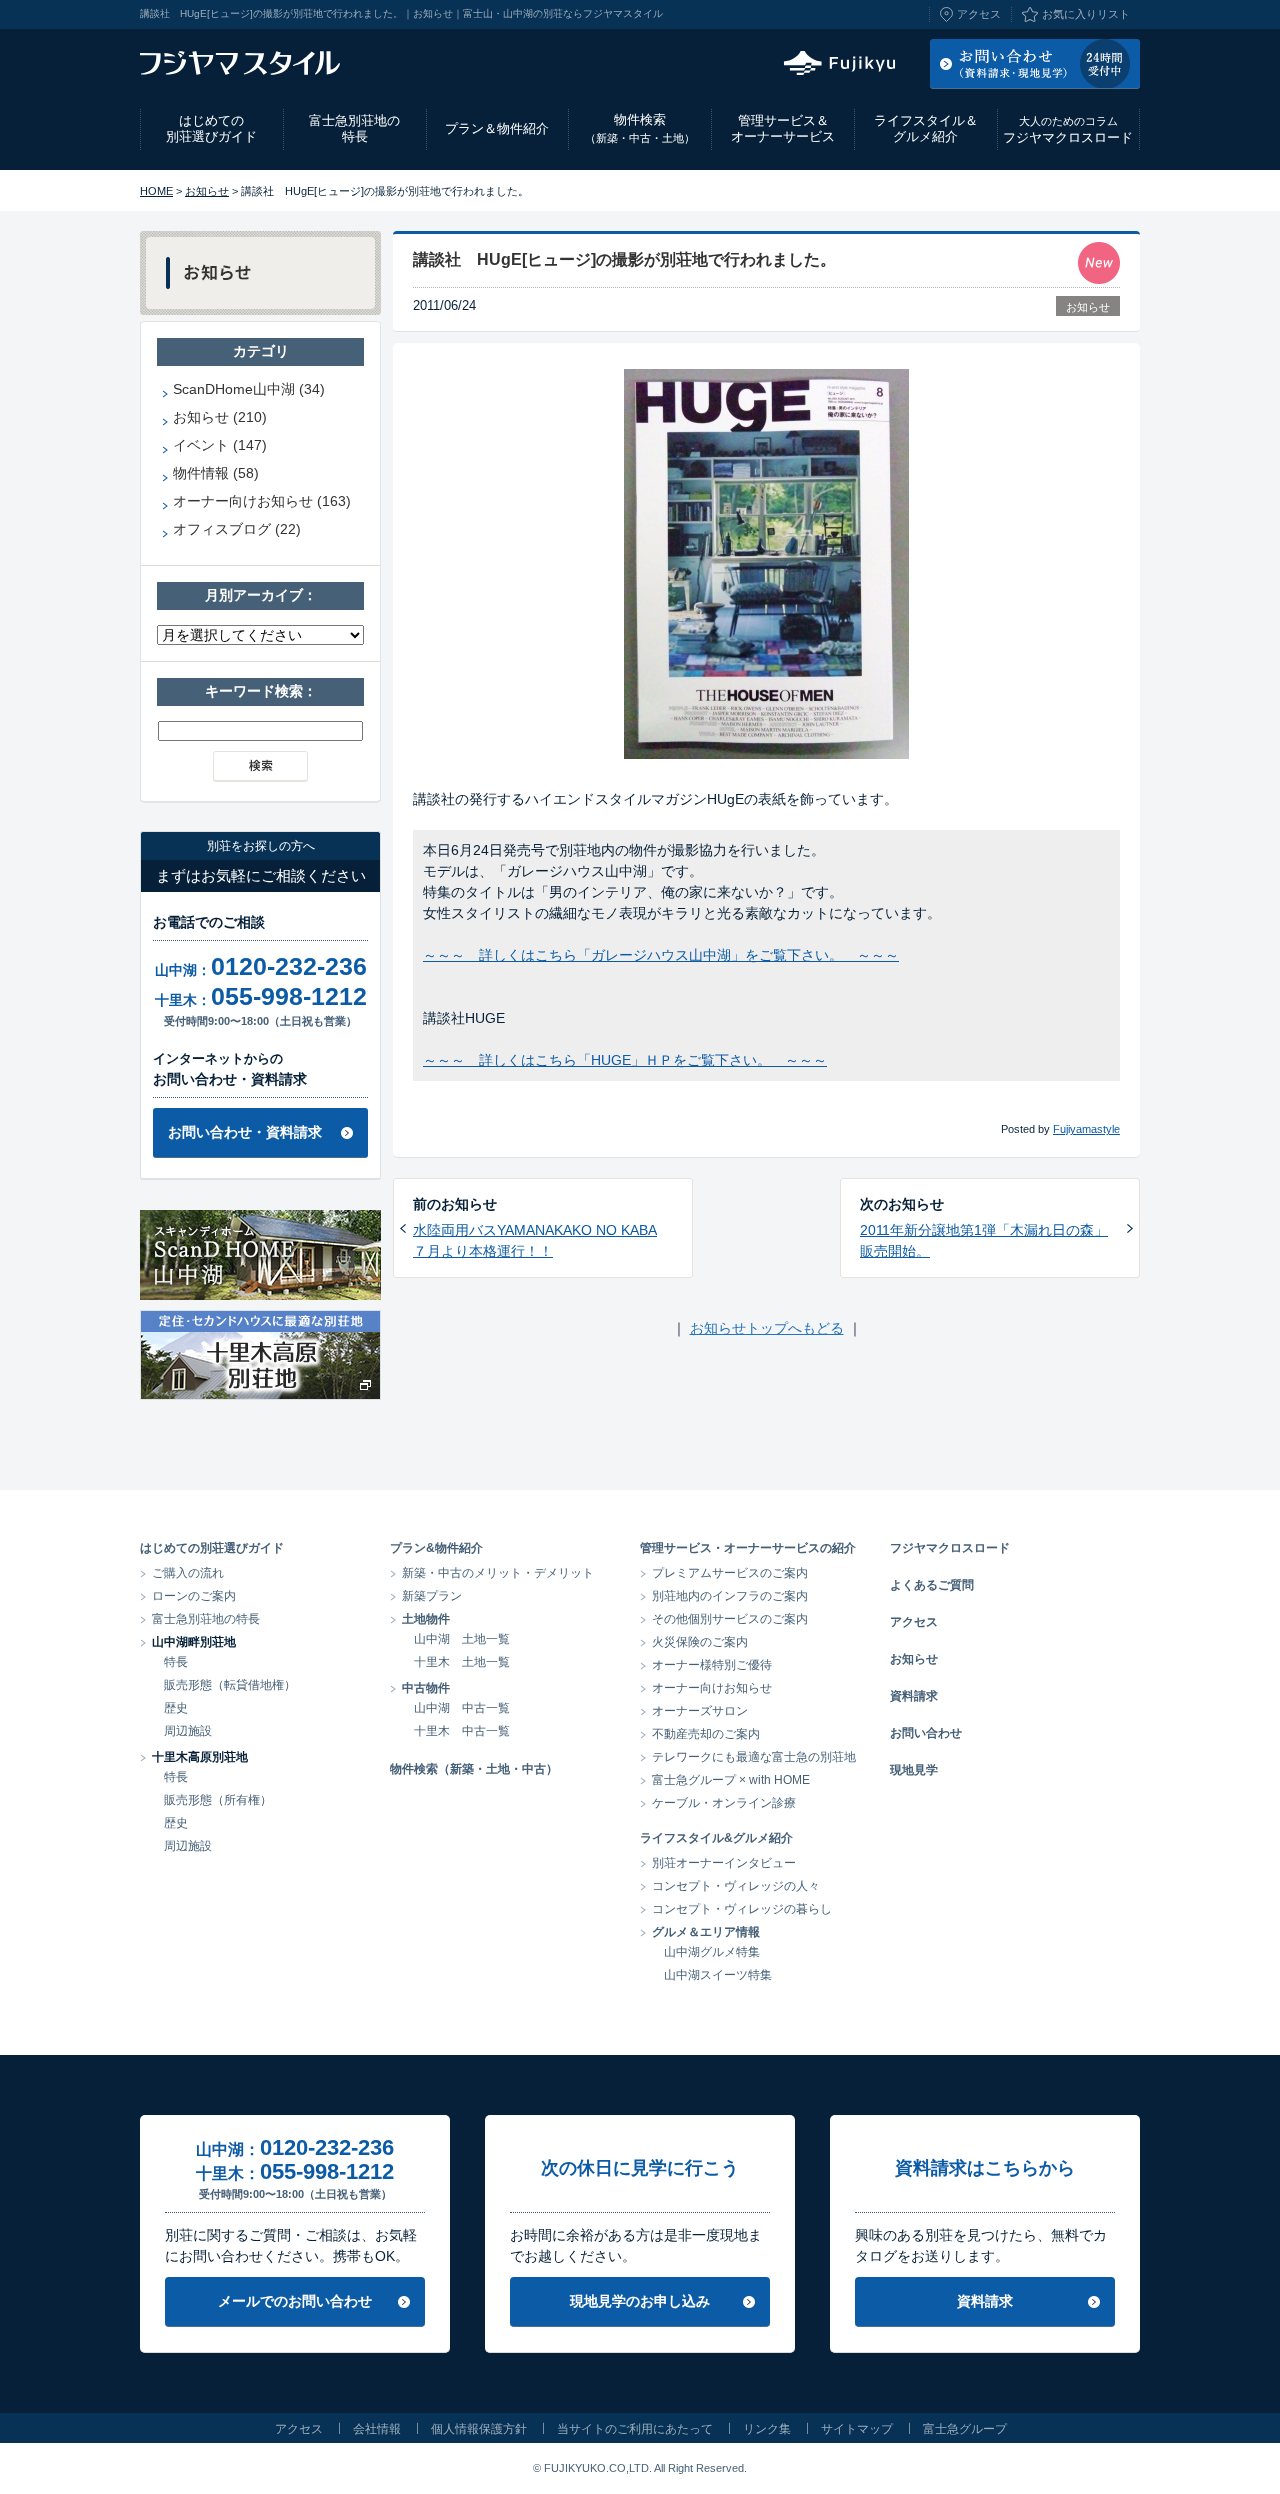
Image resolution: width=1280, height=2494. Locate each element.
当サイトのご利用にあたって (635, 2429)
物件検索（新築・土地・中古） (474, 1769)
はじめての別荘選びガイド (211, 129)
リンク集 (767, 2429)
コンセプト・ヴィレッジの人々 (736, 1886)
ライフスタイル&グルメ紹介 (716, 1838)
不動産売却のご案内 (706, 1734)
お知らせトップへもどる (767, 1328)
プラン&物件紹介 (436, 1548)
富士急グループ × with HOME (731, 1780)
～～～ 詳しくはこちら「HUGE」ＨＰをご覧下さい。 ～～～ (625, 1060)
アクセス (979, 14)
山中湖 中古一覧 (462, 1708)
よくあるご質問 (932, 1585)
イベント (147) (220, 445)
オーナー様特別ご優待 (712, 1665)
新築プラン (432, 1596)
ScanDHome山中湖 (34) (249, 389)
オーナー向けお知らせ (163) (262, 501)
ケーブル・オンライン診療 (724, 1803)
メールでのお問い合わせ (295, 2301)
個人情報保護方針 (479, 2429)
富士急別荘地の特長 (354, 129)
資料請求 (914, 1696)
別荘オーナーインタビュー (724, 1863)
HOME (156, 191)
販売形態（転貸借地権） (230, 1685)
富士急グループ (965, 2429)
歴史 (176, 1708)
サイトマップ (857, 2429)
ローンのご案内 (194, 1596)
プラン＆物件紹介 (497, 128)
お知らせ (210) (220, 417)
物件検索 (640, 128)
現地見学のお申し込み (640, 2301)
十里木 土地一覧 (462, 1662)
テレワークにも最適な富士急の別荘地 (754, 1757)
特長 (176, 1662)
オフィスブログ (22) (237, 529)
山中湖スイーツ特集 (718, 1975)
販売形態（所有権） (218, 1800)
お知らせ (207, 191)
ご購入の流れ (188, 1573)
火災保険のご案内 (700, 1642)
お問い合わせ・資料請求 (245, 1132)
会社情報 (377, 2429)
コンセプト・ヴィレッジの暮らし (742, 1909)
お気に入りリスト (1086, 14)
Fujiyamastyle (1086, 1129)
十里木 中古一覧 (462, 1731)
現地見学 (914, 1770)
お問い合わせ (926, 1733)
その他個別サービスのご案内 (730, 1619)
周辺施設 (188, 1731)
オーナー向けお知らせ (712, 1688)
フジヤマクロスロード (1068, 130)
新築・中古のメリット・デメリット (498, 1573)
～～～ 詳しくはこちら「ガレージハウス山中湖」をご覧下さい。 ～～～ (661, 955)
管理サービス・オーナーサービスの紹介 (748, 1548)
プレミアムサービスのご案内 (730, 1573)
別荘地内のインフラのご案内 (730, 1596)
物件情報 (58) (216, 473)
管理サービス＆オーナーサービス (783, 129)
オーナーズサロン (700, 1711)
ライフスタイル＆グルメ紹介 (926, 129)
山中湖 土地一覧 (462, 1639)
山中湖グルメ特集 (712, 1952)
